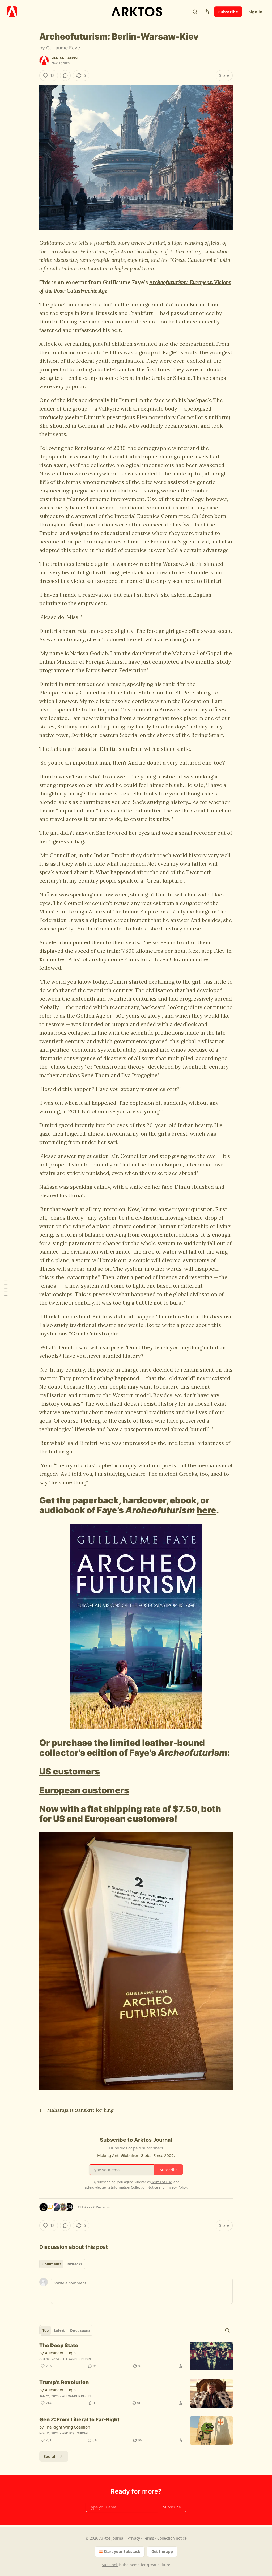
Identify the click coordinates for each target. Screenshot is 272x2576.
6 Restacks (101, 2207)
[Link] (32, 1505)
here (206, 1510)
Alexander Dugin (77, 2359)
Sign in (256, 12)
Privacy (134, 2538)
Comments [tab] (52, 2264)
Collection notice (172, 2538)
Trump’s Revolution (64, 2382)
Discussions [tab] (80, 2330)
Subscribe (228, 12)
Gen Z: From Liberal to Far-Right (79, 2420)
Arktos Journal (65, 58)
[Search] (195, 12)
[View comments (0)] (65, 75)
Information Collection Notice (134, 2187)
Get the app (162, 2551)
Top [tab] (46, 2330)
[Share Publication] (207, 12)
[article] (136, 2356)
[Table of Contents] (6, 1288)
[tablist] (62, 2264)
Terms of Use (162, 2182)
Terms (149, 2538)
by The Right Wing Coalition (65, 2427)
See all (50, 2456)
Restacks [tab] (74, 2264)
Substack (110, 2565)
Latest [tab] (59, 2330)
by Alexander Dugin (58, 2353)
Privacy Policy (176, 2187)
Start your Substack (122, 2551)
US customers (70, 1771)
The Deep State (59, 2345)
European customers (84, 1790)
